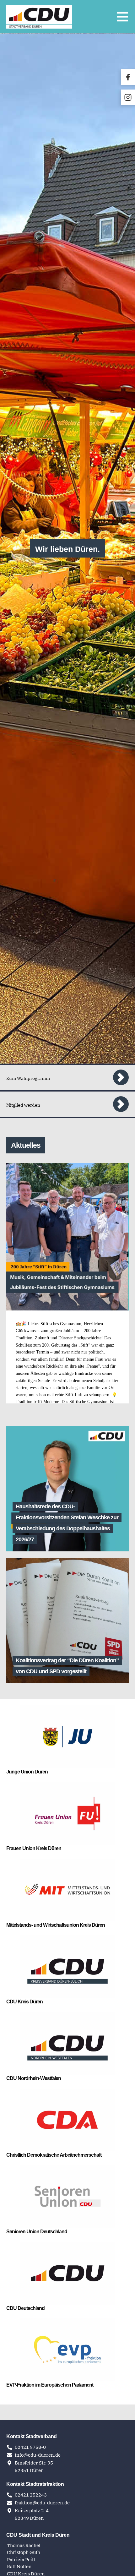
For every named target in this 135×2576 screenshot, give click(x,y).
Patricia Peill (22, 2560)
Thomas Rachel (24, 2545)
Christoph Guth (24, 2552)
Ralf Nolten (20, 2566)
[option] (67, 548)
